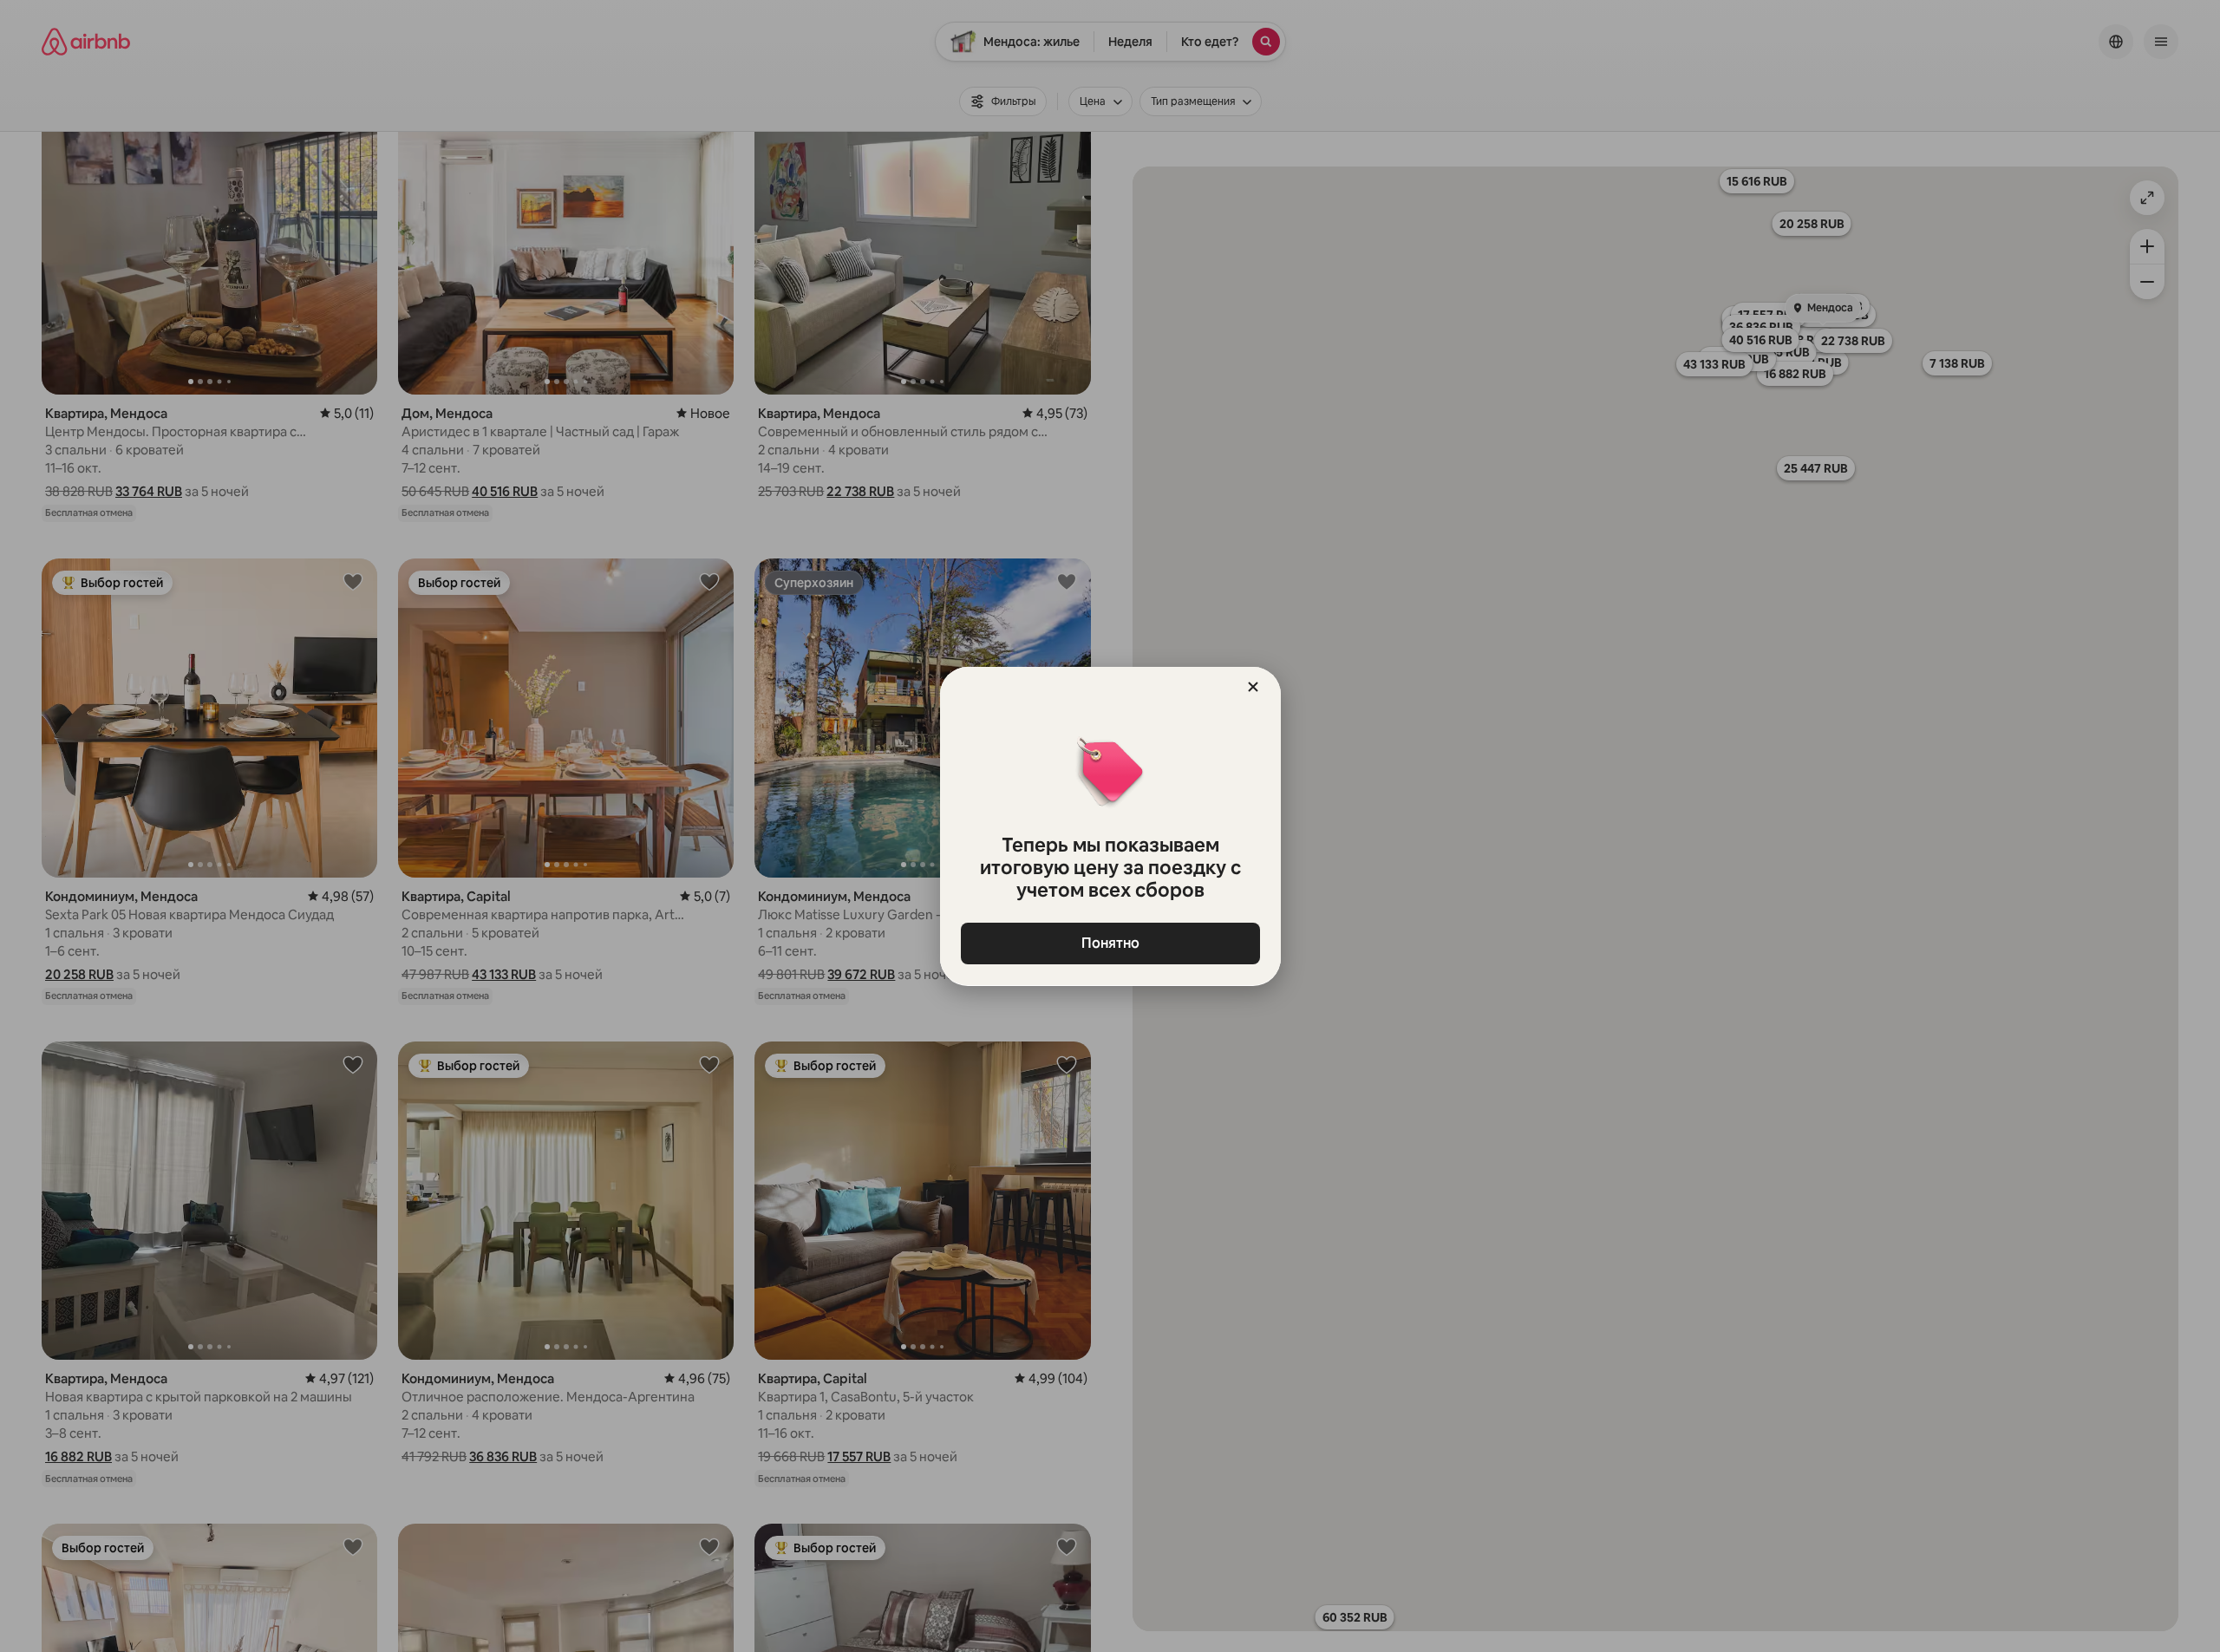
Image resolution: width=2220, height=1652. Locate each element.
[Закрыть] (1253, 687)
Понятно (1110, 943)
